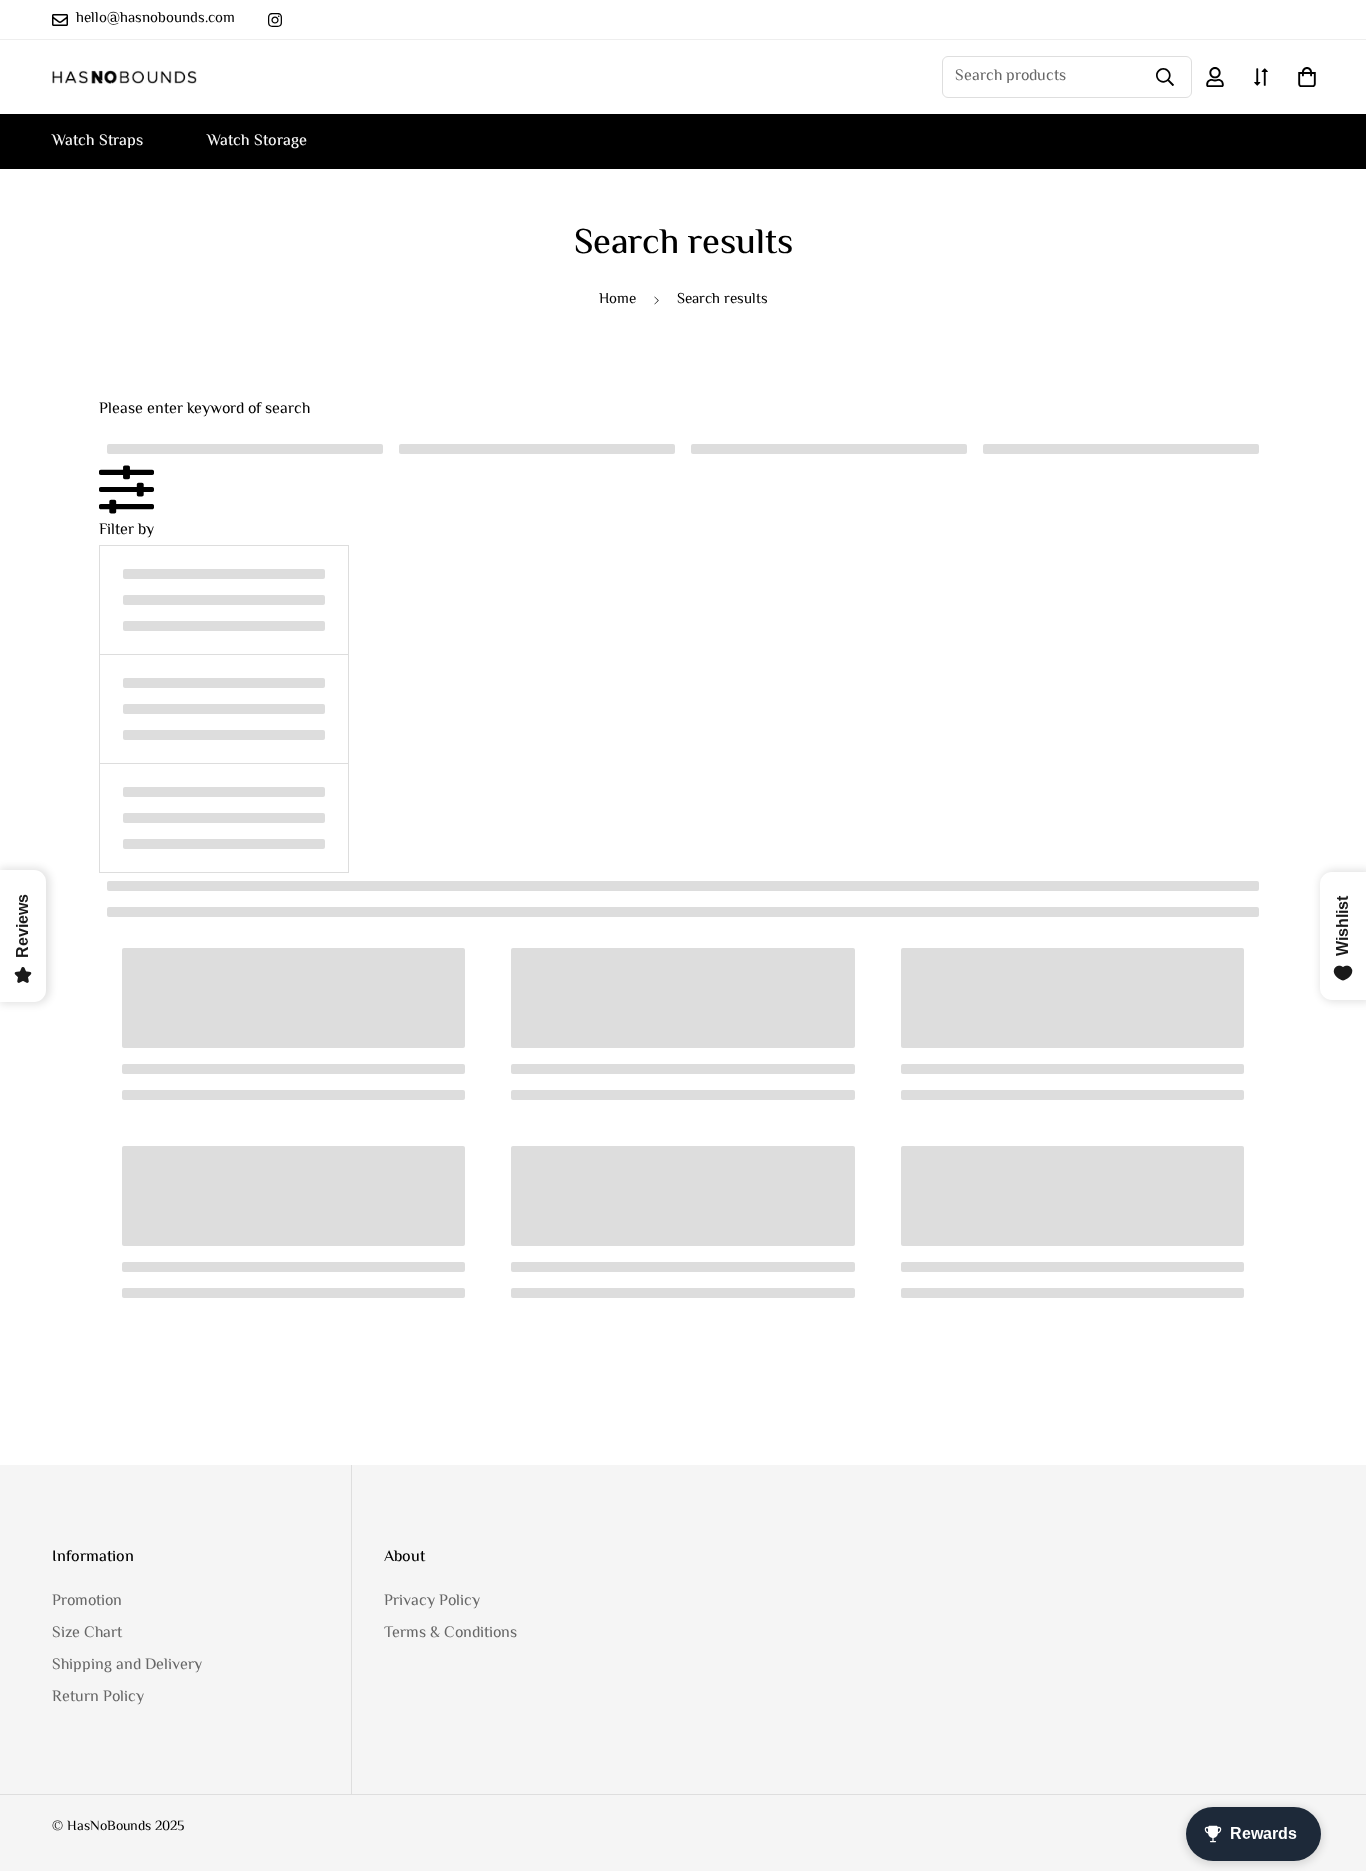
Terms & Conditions (450, 1634)
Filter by (126, 530)
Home (617, 299)
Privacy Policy (432, 1602)
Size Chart (87, 1634)
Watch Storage (257, 141)
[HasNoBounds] (124, 77)
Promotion (87, 1602)
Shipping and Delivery (127, 1666)
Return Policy (98, 1698)
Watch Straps (97, 141)
